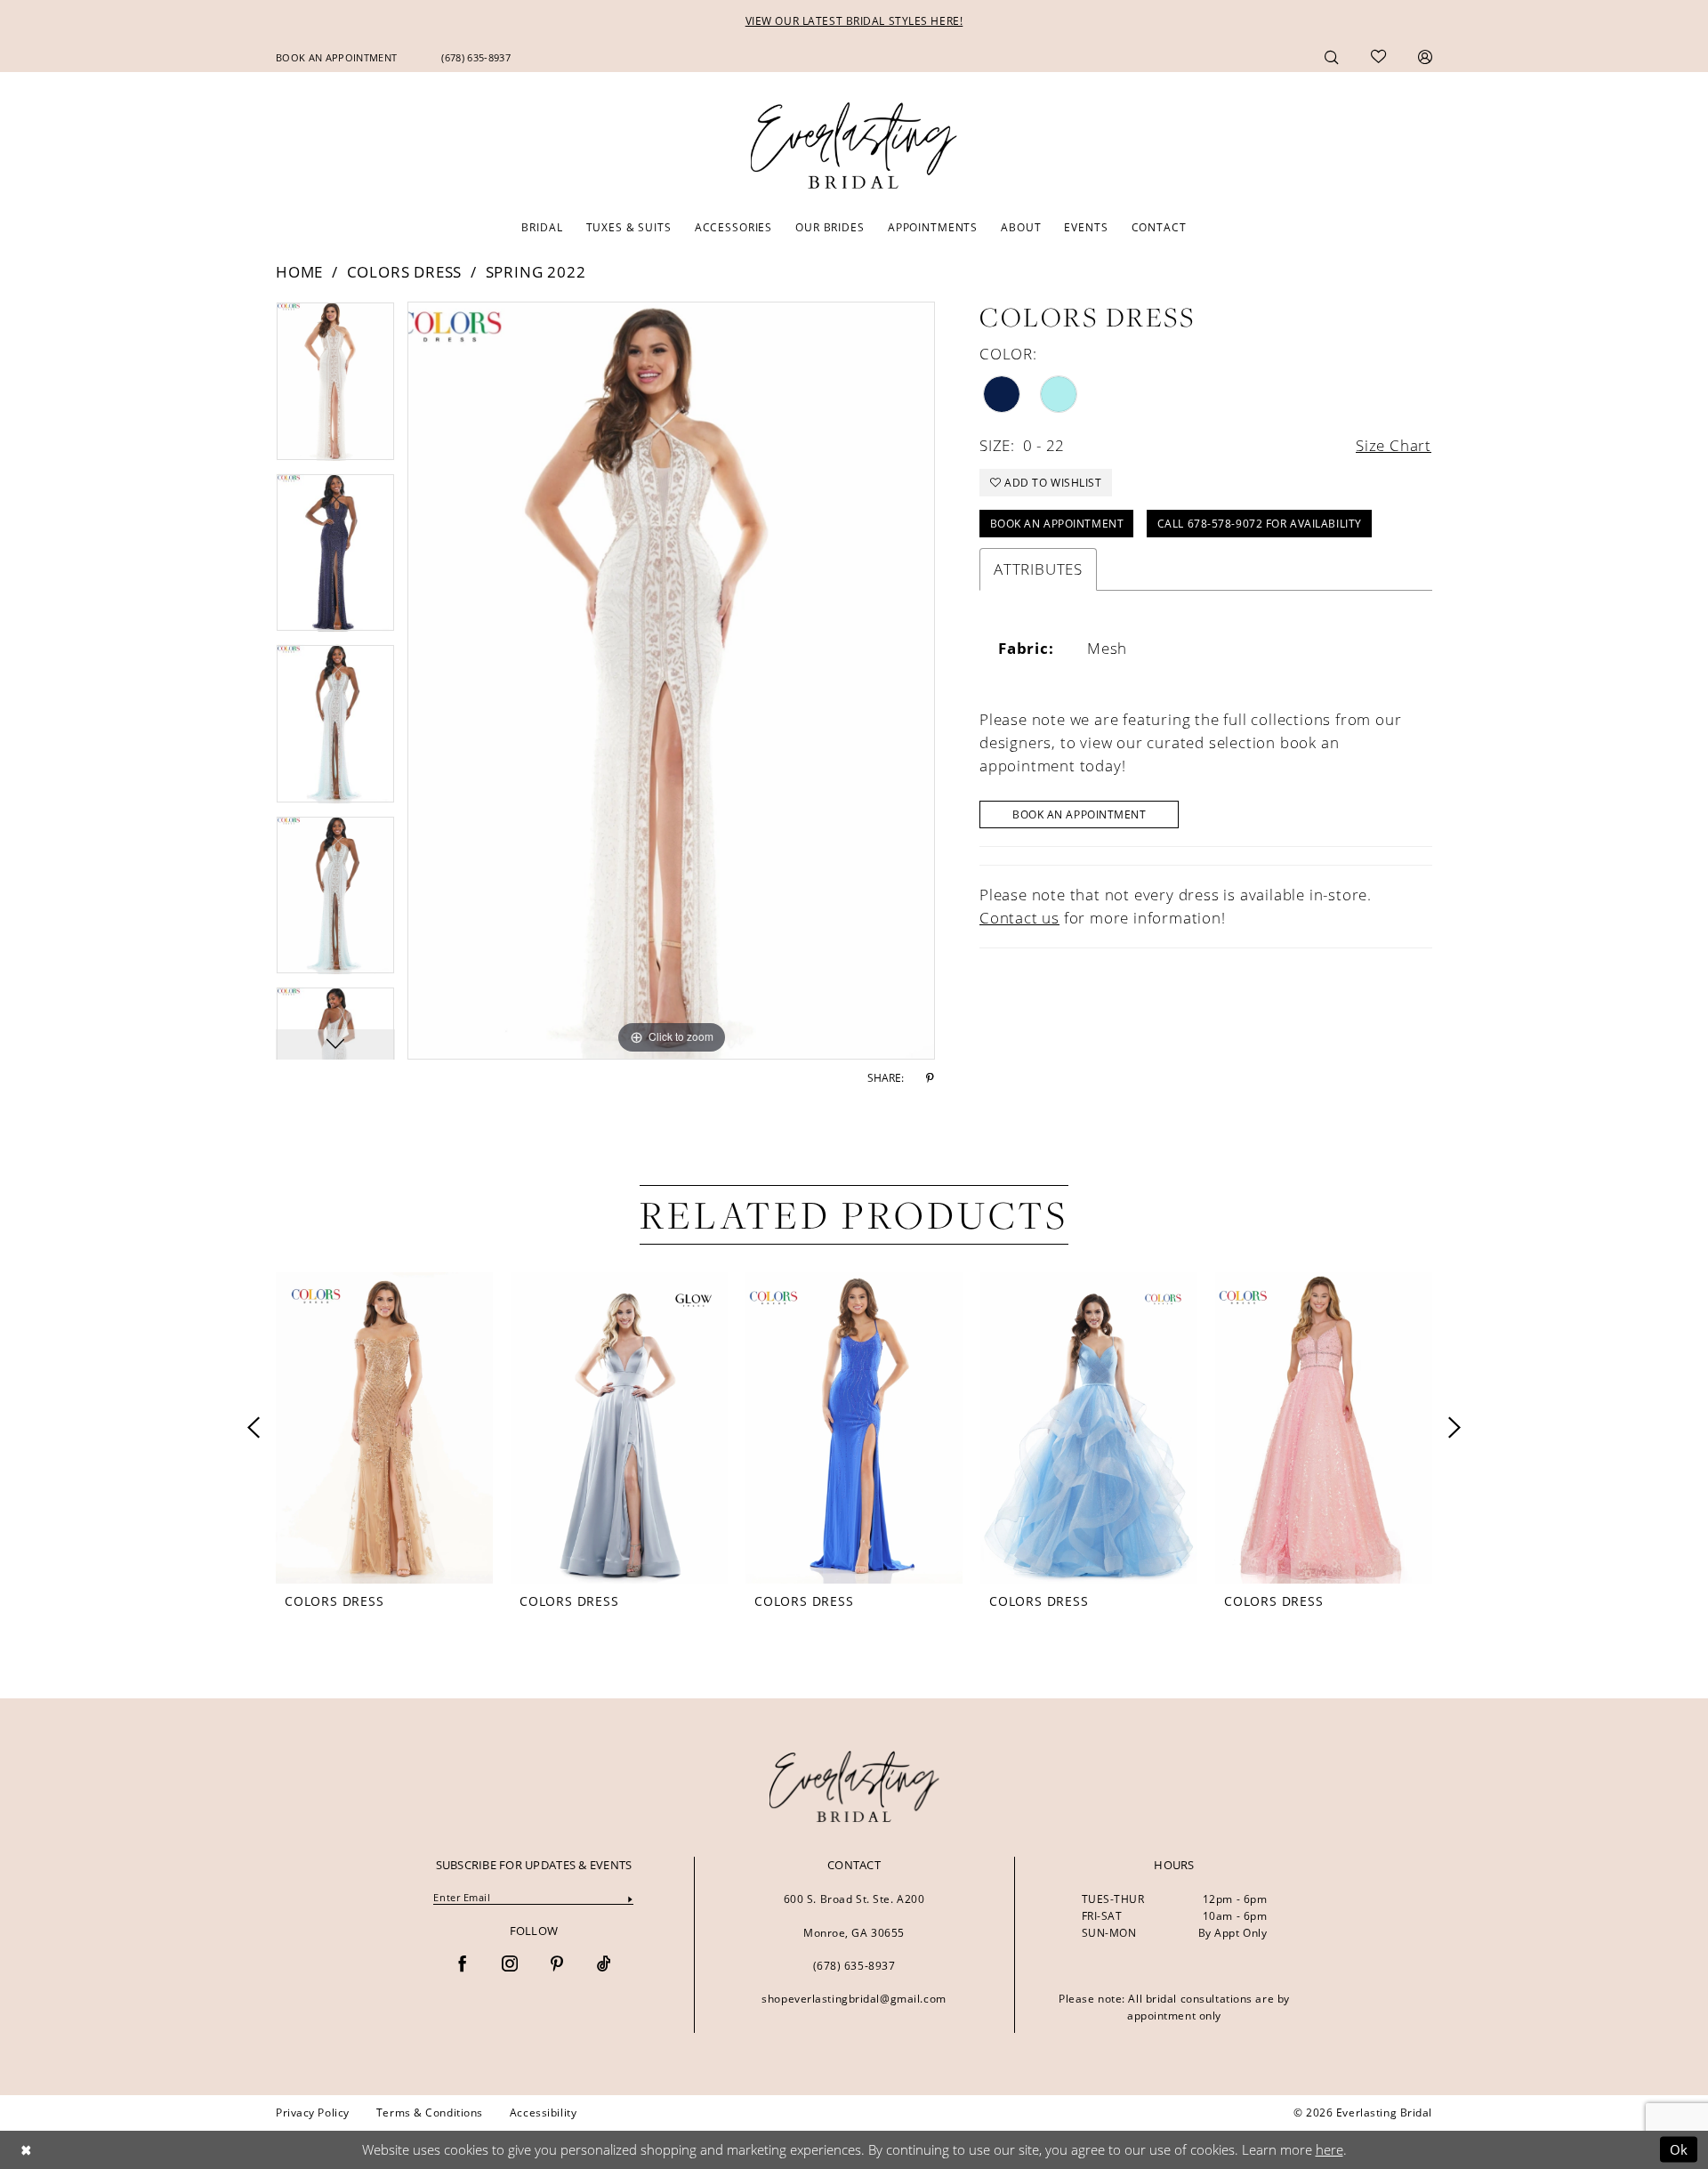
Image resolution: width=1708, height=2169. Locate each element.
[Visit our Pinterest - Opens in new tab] (557, 1965)
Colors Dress (405, 272)
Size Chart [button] (1394, 445)
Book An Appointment (1080, 814)
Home (299, 272)
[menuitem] (336, 57)
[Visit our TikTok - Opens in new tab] (604, 1965)
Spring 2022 (536, 272)
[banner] (854, 1786)
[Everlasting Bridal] (854, 146)
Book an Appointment (1057, 524)
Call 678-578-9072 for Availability (1260, 524)
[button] (1425, 56)
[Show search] (1332, 56)
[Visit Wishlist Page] (1378, 57)
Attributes (1038, 569)
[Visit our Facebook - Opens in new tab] (463, 1965)
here (1329, 2149)
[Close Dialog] (26, 2150)
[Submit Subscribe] (630, 1898)
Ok (1679, 2149)
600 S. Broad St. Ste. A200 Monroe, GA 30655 (854, 1916)
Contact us (1019, 918)
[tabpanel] (335, 387)
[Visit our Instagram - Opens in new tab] (510, 1965)
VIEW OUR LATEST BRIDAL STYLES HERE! (854, 21)
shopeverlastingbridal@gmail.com (854, 1999)
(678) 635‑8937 (854, 1966)
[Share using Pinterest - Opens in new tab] (930, 1078)
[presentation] (384, 1428)
